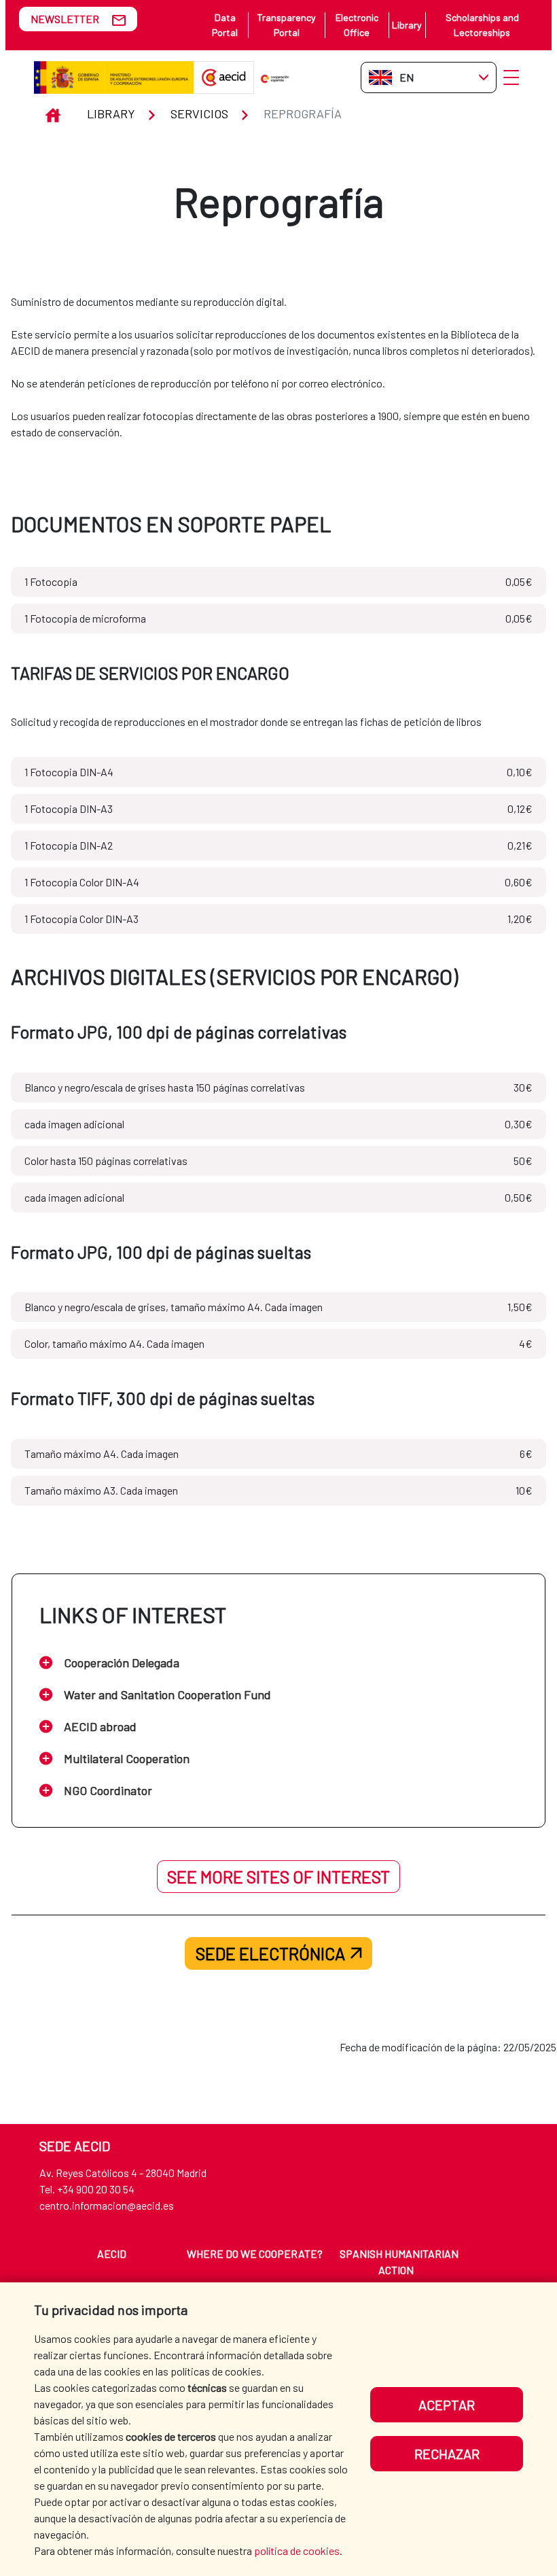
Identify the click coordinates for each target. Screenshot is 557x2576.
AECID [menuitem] (112, 2253)
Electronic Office (357, 25)
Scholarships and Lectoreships (482, 25)
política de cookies (297, 2551)
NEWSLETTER (65, 19)
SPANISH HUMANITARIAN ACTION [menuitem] (399, 2262)
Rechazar (447, 2454)
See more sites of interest (278, 1877)
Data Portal (225, 25)
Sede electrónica (270, 1953)
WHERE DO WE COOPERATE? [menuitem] (255, 2253)
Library (407, 25)
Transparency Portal (286, 25)
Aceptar (447, 2405)
